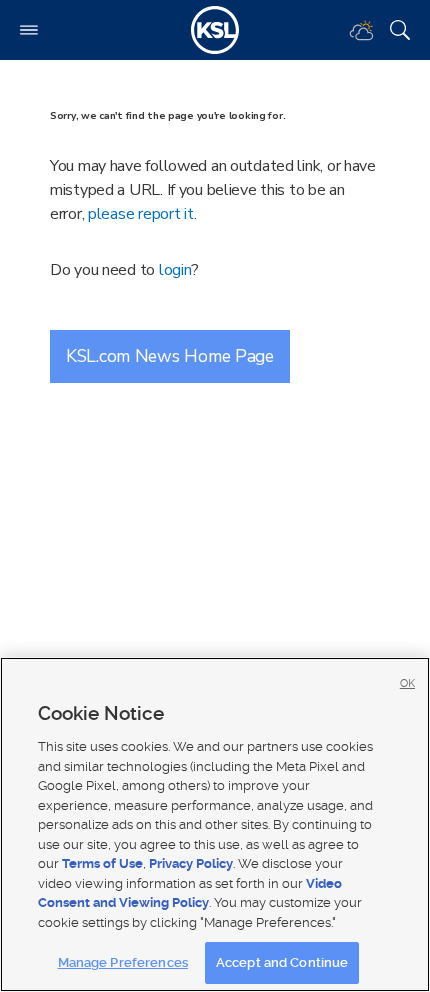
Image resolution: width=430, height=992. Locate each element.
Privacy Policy (191, 863)
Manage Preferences (123, 962)
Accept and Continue (282, 962)
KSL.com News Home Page (170, 356)
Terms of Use (102, 863)
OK (407, 683)
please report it (141, 214)
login (175, 270)
